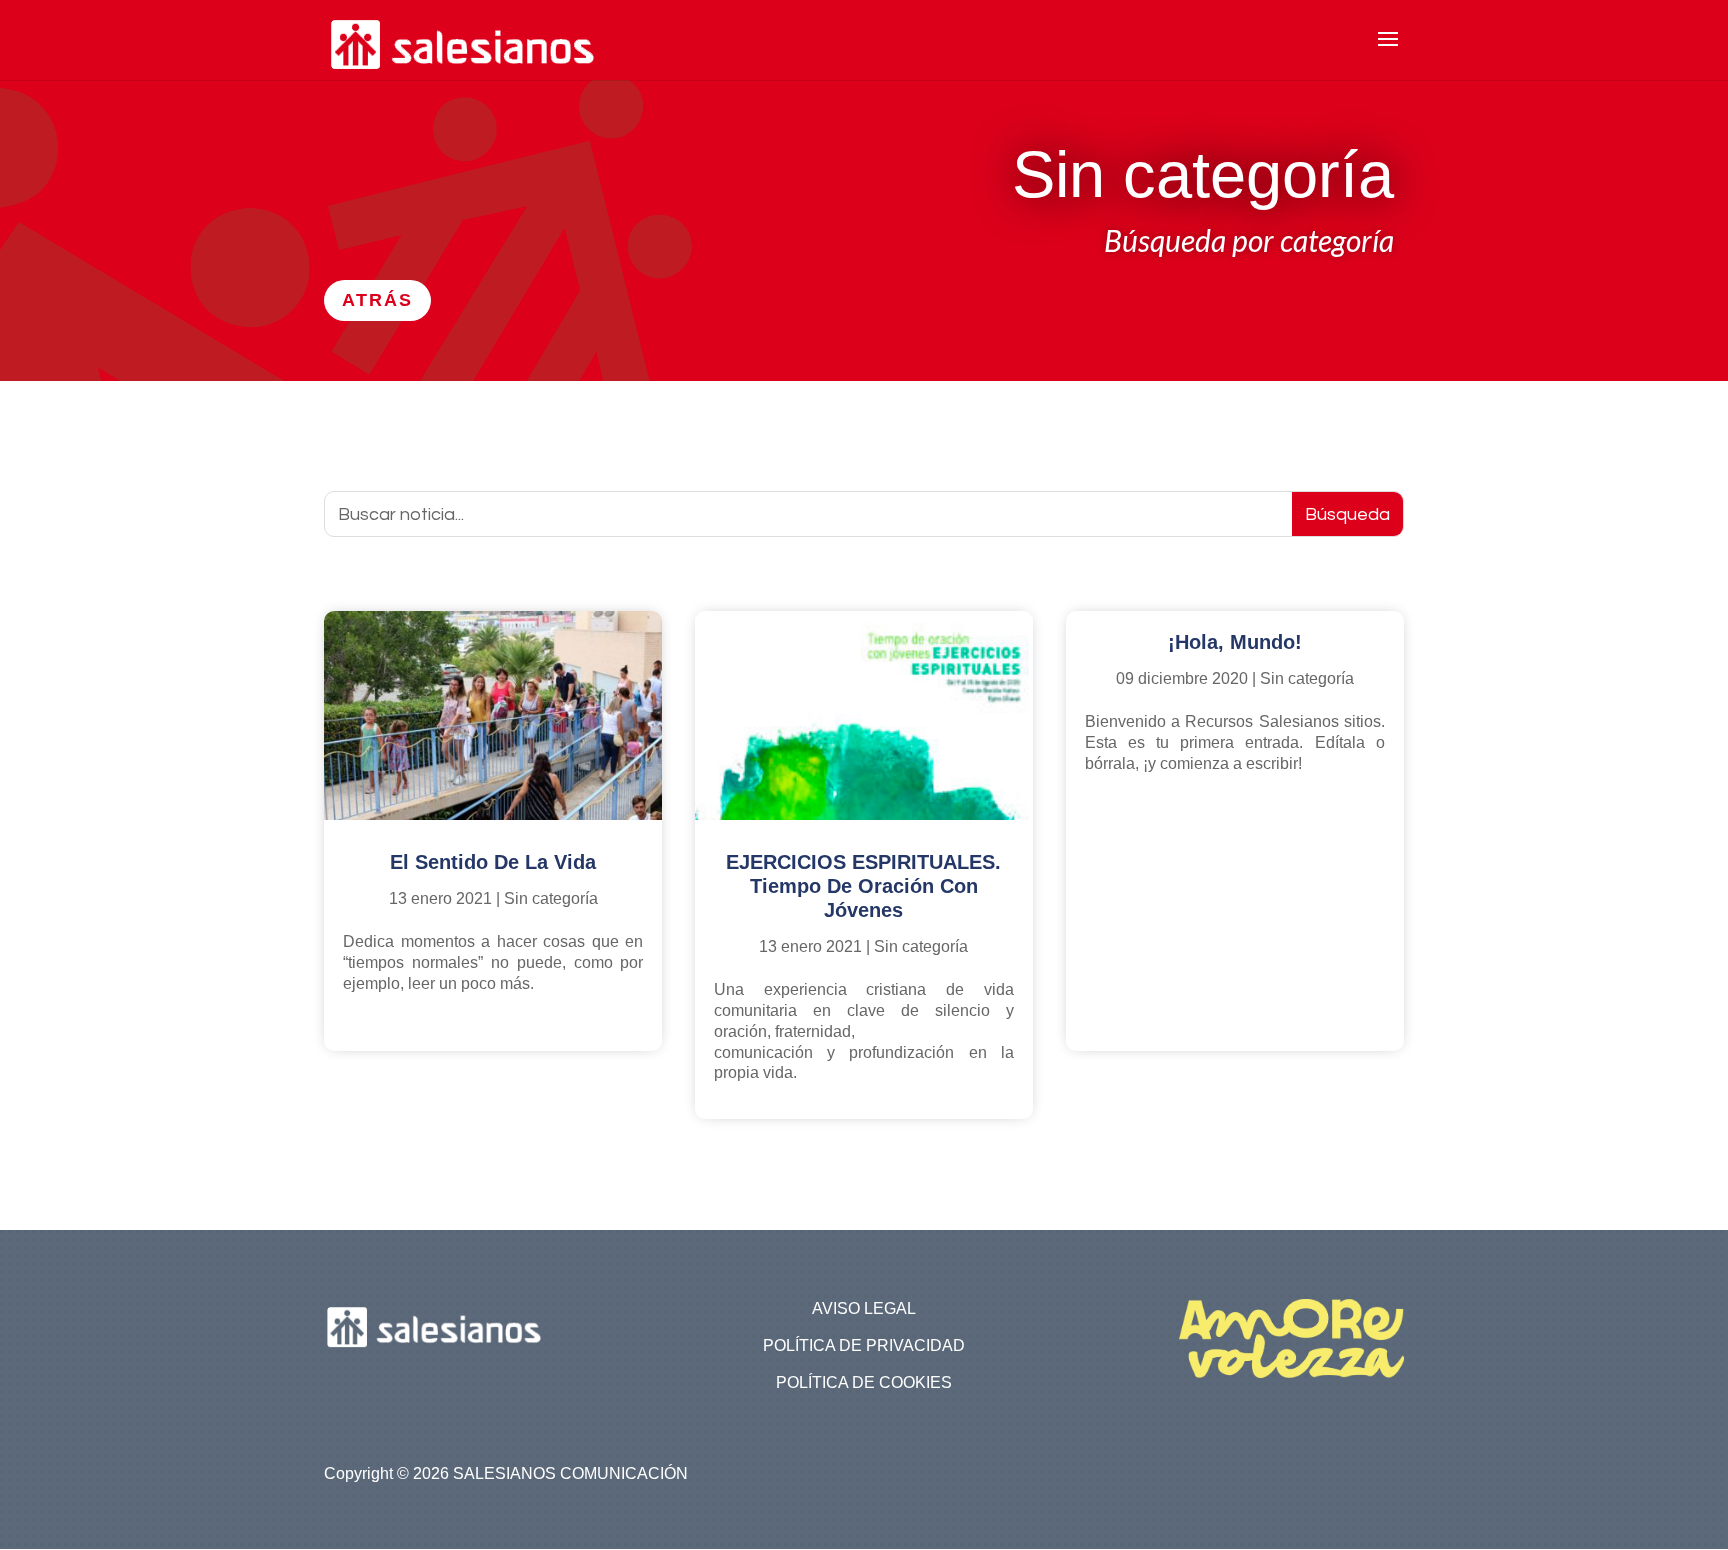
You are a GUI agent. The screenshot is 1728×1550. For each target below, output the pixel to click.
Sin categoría (551, 898)
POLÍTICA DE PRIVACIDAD (864, 1345)
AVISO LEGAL (864, 1308)
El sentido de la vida (493, 862)
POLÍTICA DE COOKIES (864, 1382)
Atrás (377, 300)
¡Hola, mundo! (1235, 642)
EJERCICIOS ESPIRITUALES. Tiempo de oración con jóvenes (863, 886)
